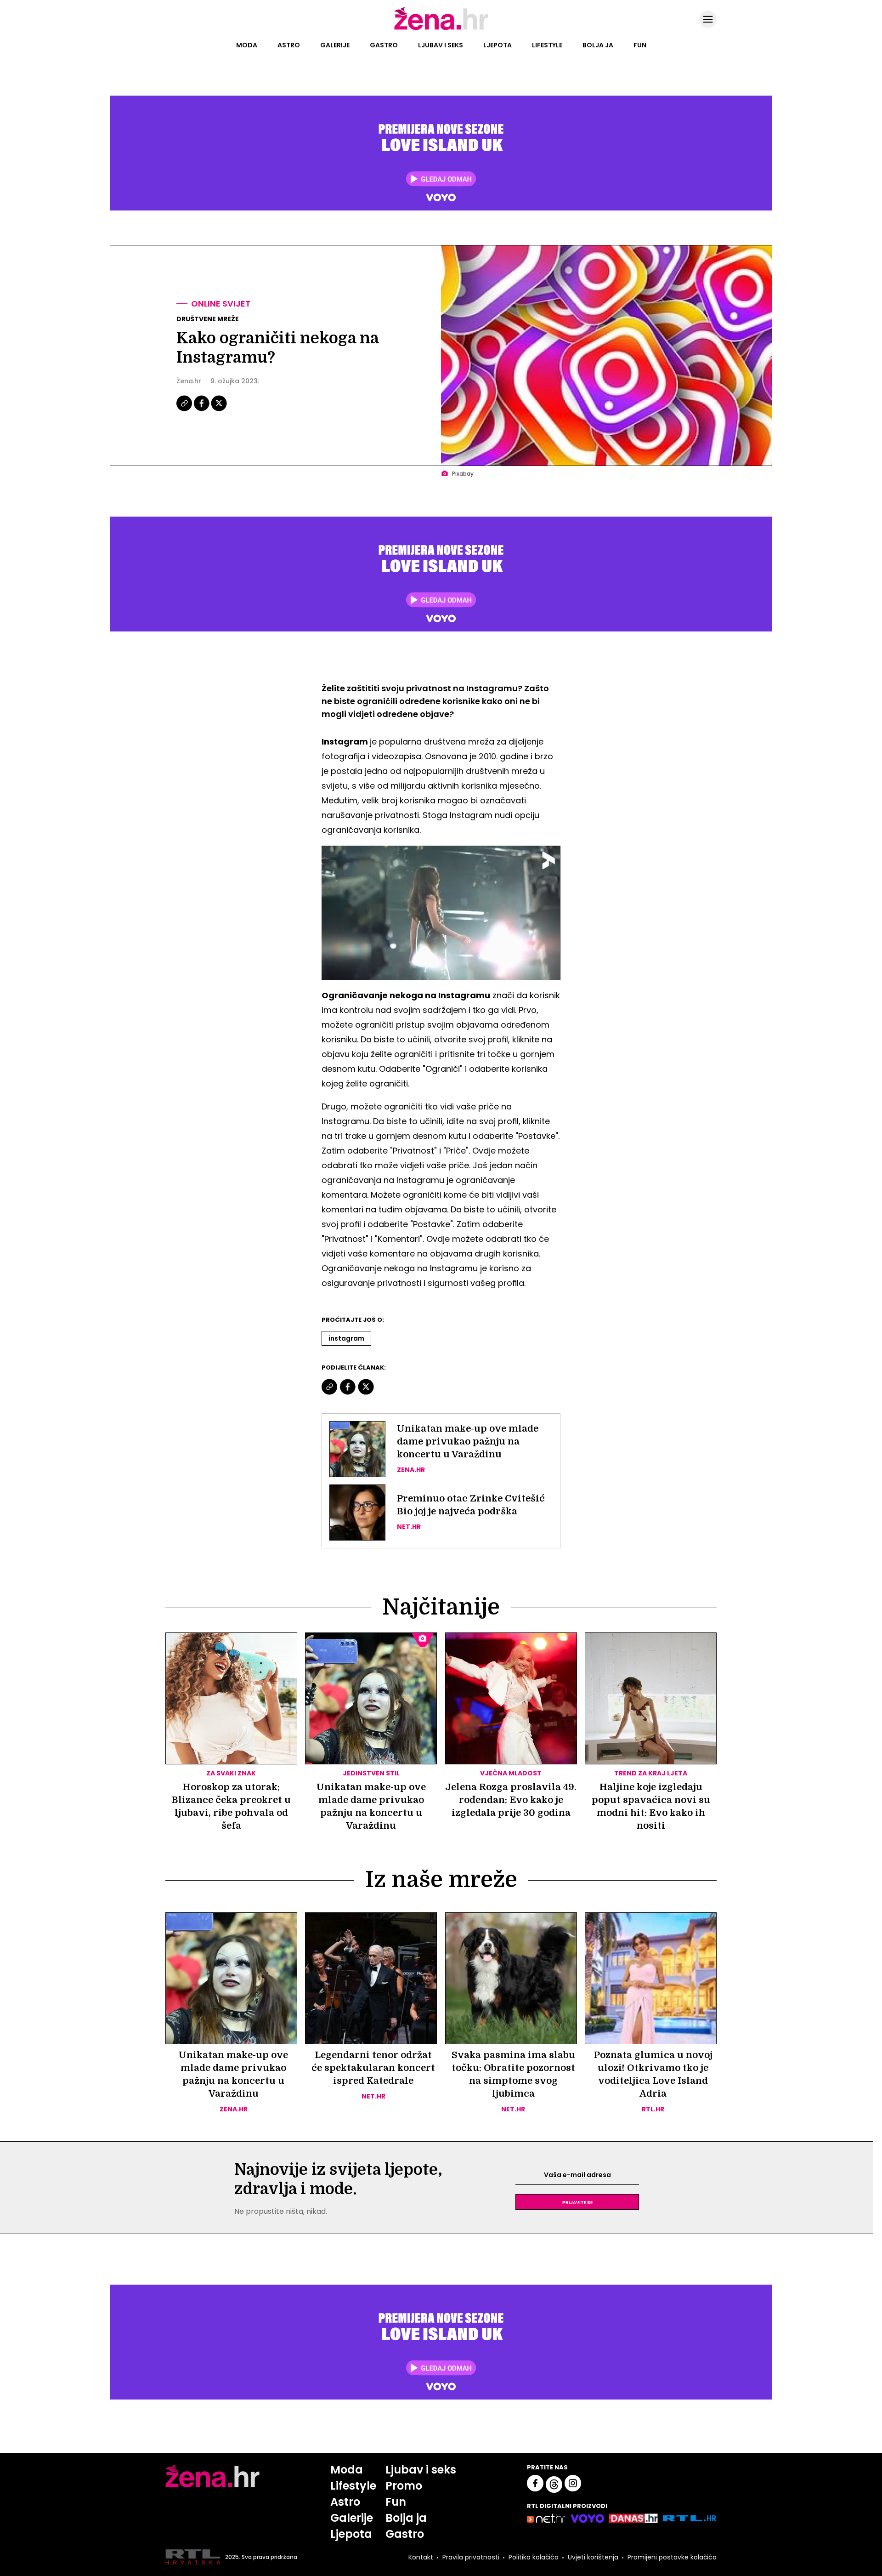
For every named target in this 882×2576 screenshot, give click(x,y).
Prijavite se (577, 2202)
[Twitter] (219, 410)
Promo (404, 2486)
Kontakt (421, 2557)
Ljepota (498, 45)
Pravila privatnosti (471, 2557)
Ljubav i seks (441, 45)
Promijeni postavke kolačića (672, 2557)
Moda (247, 45)
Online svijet (221, 304)
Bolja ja (598, 45)
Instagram (346, 1338)
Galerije (335, 45)
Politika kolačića (534, 2557)
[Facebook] (202, 410)
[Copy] (185, 410)
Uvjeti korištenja (593, 2557)
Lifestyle (547, 45)
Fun (640, 45)
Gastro (384, 45)
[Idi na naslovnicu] (441, 29)
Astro (289, 45)
